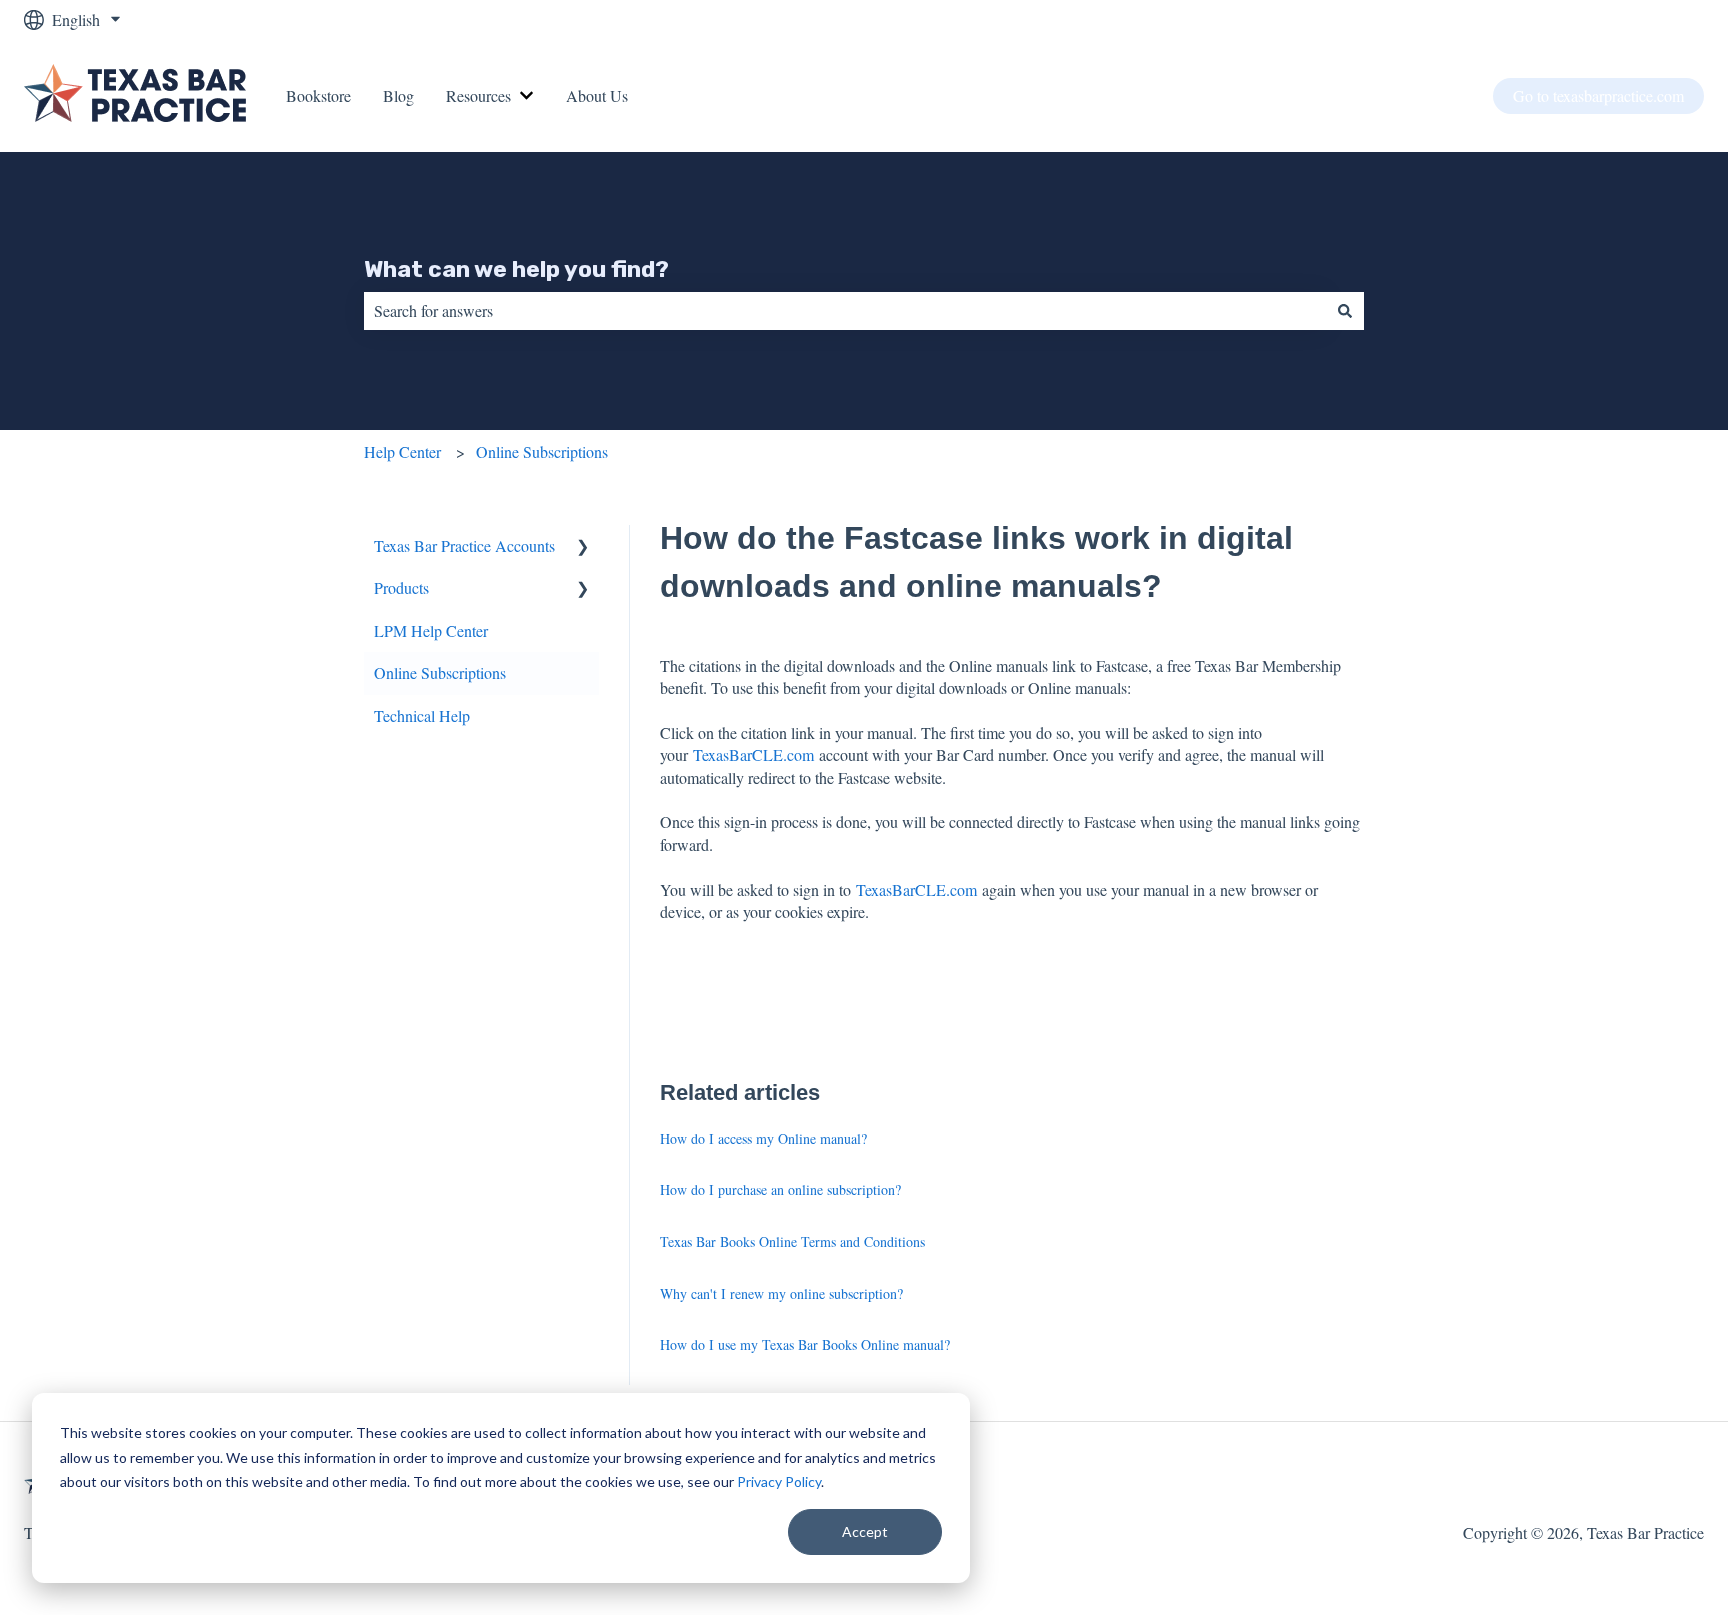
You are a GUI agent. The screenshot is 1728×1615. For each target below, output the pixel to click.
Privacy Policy (779, 1481)
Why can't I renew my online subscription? (781, 1293)
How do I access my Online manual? (763, 1138)
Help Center (402, 451)
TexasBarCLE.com (753, 754)
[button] (583, 547)
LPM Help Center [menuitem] (431, 630)
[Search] (1345, 311)
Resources (478, 95)
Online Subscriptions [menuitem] (440, 672)
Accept (865, 1531)
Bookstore (318, 95)
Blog (398, 95)
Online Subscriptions (542, 451)
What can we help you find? (516, 269)
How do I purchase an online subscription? (780, 1189)
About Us (597, 95)
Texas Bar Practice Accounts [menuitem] (464, 545)
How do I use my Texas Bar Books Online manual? (805, 1344)
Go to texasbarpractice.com (1598, 95)
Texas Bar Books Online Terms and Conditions (792, 1241)
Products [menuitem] (401, 587)
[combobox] (845, 311)
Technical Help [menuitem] (422, 715)
